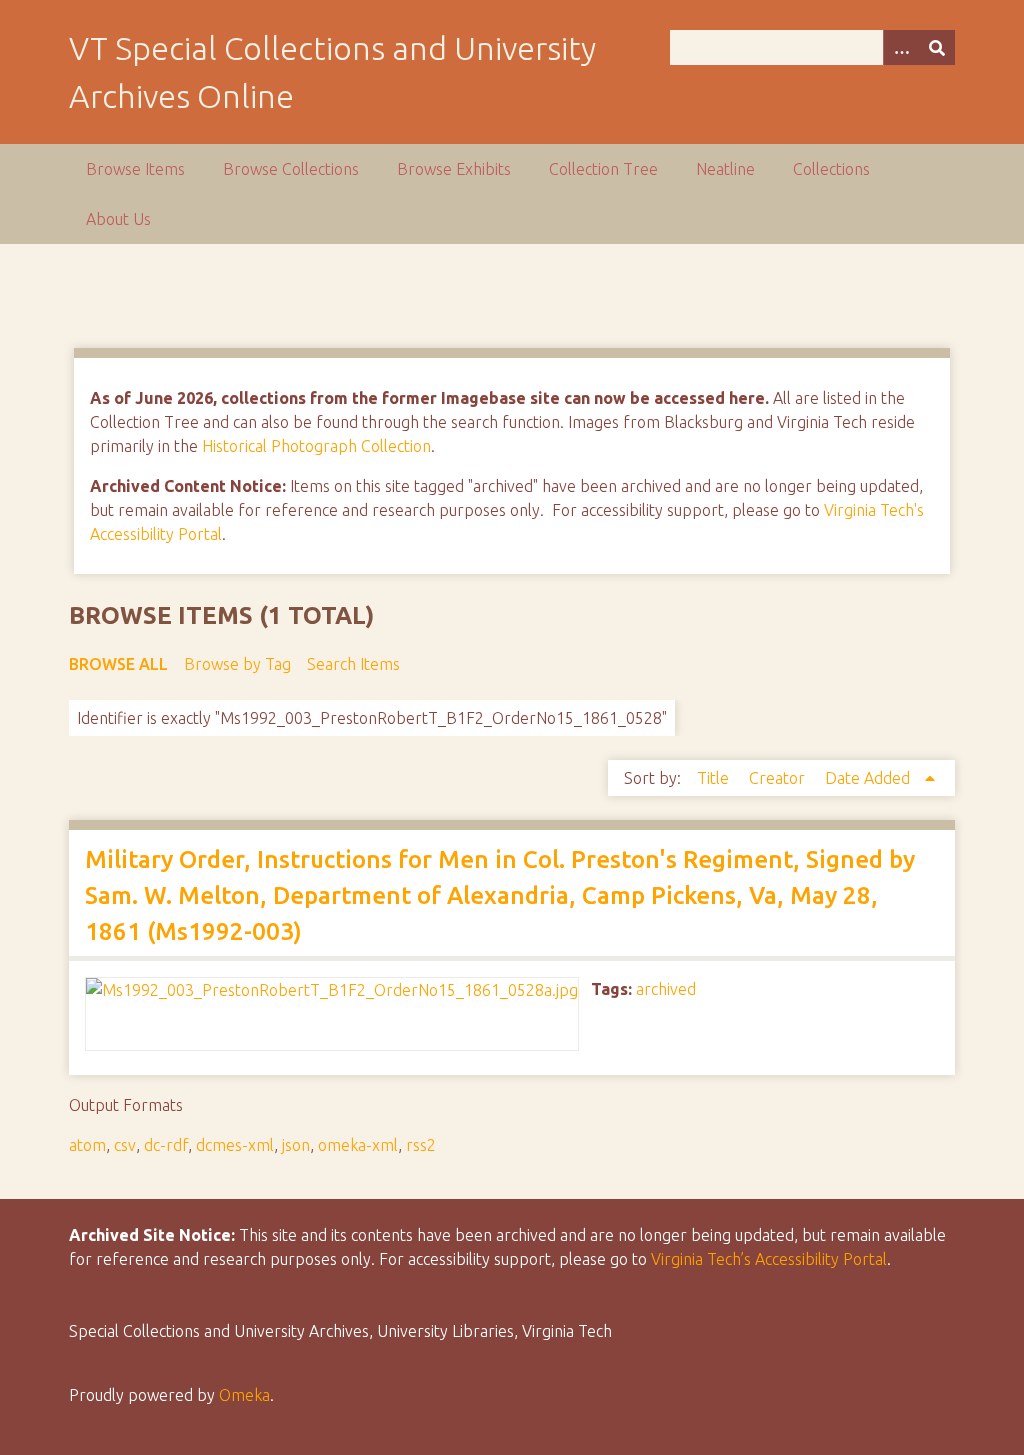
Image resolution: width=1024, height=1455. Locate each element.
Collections (831, 169)
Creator (779, 778)
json (296, 1145)
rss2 (421, 1145)
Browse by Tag (237, 664)
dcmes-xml (235, 1145)
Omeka (244, 1395)
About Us (118, 219)
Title (715, 778)
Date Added (869, 778)
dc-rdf (166, 1145)
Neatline (725, 169)
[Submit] (937, 47)
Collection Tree (603, 169)
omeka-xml (358, 1145)
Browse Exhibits (454, 169)
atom (87, 1145)
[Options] (901, 47)
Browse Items (135, 169)
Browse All (118, 664)
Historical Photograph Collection (316, 446)
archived (666, 989)
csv (125, 1145)
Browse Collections (291, 169)
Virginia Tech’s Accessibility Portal (769, 1259)
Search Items (353, 664)
